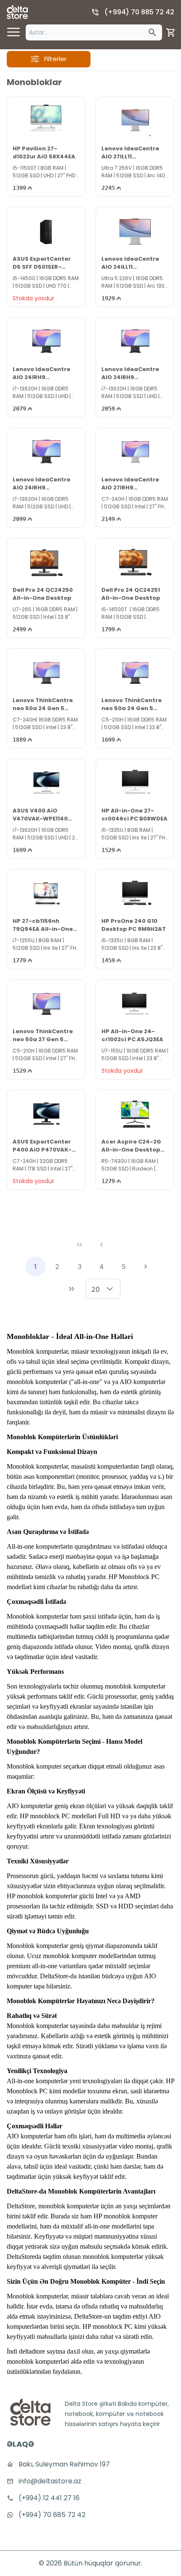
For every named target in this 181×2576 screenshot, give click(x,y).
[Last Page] (72, 1289)
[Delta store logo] (17, 12)
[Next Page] (146, 1267)
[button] (110, 1289)
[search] (152, 32)
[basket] (171, 32)
